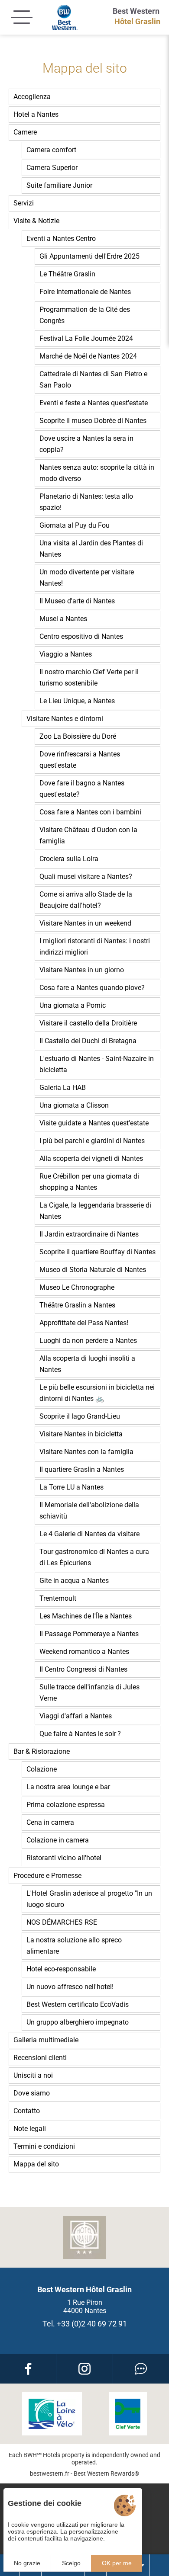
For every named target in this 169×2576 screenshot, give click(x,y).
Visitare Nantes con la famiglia (86, 1452)
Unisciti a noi (33, 2075)
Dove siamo (32, 2093)
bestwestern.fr (50, 2473)
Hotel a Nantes (36, 114)
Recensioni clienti (40, 2058)
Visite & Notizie (36, 221)
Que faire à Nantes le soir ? (80, 1734)
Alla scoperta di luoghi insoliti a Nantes (87, 1364)
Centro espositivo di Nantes (81, 636)
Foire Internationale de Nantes (85, 292)
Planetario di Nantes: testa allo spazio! (86, 502)
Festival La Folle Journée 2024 (86, 338)
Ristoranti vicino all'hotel (64, 1858)
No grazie (27, 2563)
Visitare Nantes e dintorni (65, 719)
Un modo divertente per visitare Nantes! (87, 578)
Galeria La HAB (63, 1088)
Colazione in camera (58, 1840)
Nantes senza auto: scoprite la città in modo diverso (97, 473)
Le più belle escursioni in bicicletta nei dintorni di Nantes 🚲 (97, 1393)
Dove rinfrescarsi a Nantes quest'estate (80, 760)
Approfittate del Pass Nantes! (84, 1323)
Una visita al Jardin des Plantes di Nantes (91, 549)
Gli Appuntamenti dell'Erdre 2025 (89, 256)
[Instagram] (84, 2369)
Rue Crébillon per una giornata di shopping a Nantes (89, 1182)
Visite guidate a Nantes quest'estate (94, 1123)
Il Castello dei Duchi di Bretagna (88, 1041)
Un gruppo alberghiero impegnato (78, 2022)
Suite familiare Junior (59, 185)
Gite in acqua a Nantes (74, 1581)
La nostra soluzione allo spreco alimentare (74, 1946)
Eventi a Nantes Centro (61, 239)
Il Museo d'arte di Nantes (77, 601)
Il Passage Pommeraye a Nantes (89, 1634)
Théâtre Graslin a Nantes (77, 1305)
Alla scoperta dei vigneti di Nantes (91, 1158)
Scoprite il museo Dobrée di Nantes (93, 421)
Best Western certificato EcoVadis (78, 2004)
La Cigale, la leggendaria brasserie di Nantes (95, 1211)
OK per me (117, 2563)
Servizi (24, 203)
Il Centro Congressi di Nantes (83, 1669)
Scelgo (71, 2563)
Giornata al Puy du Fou (75, 525)
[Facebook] (28, 2369)
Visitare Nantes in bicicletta (81, 1434)
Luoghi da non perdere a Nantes (88, 1341)
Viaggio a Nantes (66, 654)
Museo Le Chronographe (77, 1287)
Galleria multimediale (46, 2040)
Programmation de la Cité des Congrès (85, 315)
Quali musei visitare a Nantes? (86, 876)
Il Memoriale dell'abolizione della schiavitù (89, 1511)
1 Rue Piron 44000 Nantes (85, 2307)
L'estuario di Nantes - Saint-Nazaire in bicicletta (97, 1064)
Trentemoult (58, 1598)
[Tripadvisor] (141, 2369)
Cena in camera (50, 1822)
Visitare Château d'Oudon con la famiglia (88, 835)
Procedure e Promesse (47, 1876)
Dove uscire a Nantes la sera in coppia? (86, 444)
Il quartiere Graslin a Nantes (82, 1469)
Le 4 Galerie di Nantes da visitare (89, 1534)
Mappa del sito (36, 2164)
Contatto (27, 2111)
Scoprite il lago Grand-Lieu (80, 1416)
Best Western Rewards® (106, 2473)
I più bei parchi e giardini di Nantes (92, 1141)
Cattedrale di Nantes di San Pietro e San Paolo (93, 380)
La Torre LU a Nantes (71, 1487)
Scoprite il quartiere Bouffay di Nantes (97, 1252)
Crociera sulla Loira (69, 859)
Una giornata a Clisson (74, 1105)
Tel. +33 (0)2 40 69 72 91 (85, 2324)
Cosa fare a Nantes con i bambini (90, 812)
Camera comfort (51, 150)
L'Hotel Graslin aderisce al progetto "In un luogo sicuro (89, 1899)
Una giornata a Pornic (73, 1005)
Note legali (30, 2129)
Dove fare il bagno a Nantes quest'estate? (82, 789)
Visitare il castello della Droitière (88, 1023)
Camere (25, 132)
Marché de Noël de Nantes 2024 (88, 356)
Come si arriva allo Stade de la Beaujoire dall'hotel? (86, 900)
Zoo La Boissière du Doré (78, 736)
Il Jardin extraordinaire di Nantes (89, 1234)
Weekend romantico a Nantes (84, 1652)
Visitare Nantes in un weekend (85, 923)
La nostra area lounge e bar (68, 1787)
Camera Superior (52, 168)
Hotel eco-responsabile (61, 1969)
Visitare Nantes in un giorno (82, 970)
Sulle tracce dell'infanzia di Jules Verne (89, 1693)
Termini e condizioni (44, 2146)
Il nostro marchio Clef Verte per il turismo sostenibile (89, 678)
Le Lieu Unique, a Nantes (77, 701)
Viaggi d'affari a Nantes (76, 1716)
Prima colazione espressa (66, 1805)
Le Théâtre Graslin (67, 274)
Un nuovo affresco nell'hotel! (70, 1987)
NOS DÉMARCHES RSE (62, 1922)
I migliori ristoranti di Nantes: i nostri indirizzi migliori (95, 947)
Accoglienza (32, 97)
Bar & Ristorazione (42, 1751)
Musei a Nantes (63, 619)
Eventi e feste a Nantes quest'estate (94, 403)
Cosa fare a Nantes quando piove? (92, 988)
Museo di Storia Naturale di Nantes (93, 1270)
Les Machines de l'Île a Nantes (86, 1616)
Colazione (42, 1769)
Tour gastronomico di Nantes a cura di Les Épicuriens (94, 1557)
